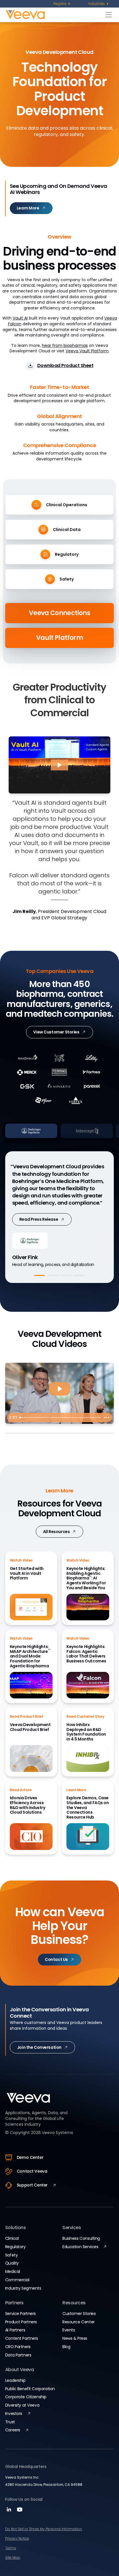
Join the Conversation (39, 2047)
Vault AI (20, 318)
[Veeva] (54, 15)
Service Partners (21, 2314)
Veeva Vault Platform (87, 351)
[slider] (59, 1418)
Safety (11, 2255)
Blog (66, 2347)
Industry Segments (23, 2288)
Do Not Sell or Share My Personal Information (44, 2529)
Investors (14, 2414)
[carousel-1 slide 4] (79, 1275)
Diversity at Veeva (22, 2405)
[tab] (59, 1131)
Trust (10, 2422)
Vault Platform (59, 638)
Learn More (31, 1212)
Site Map (13, 2557)
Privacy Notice (17, 2538)
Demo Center (30, 2157)
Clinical (12, 2238)
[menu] (62, 4)
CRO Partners (18, 2347)
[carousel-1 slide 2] (53, 1275)
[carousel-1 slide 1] (40, 1275)
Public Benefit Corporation (30, 2389)
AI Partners (15, 2330)
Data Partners (18, 2355)
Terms (11, 2548)
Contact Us (56, 1959)
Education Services (80, 2247)
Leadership (15, 2380)
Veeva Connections (59, 613)
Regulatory (15, 2247)
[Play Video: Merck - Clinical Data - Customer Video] (59, 1389)
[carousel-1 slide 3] (66, 1275)
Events (69, 2330)
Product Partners (21, 2322)
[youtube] (20, 2511)
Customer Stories (79, 2314)
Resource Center (79, 2322)
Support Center (32, 2185)
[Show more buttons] (107, 1418)
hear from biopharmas (65, 345)
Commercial (17, 2280)
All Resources (56, 1532)
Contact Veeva (32, 2171)
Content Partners (22, 2338)
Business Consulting (81, 2238)
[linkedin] (10, 2511)
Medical (13, 2271)
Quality (12, 2263)
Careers (13, 2430)
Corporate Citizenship (26, 2397)
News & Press (75, 2338)
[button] (59, 765)
